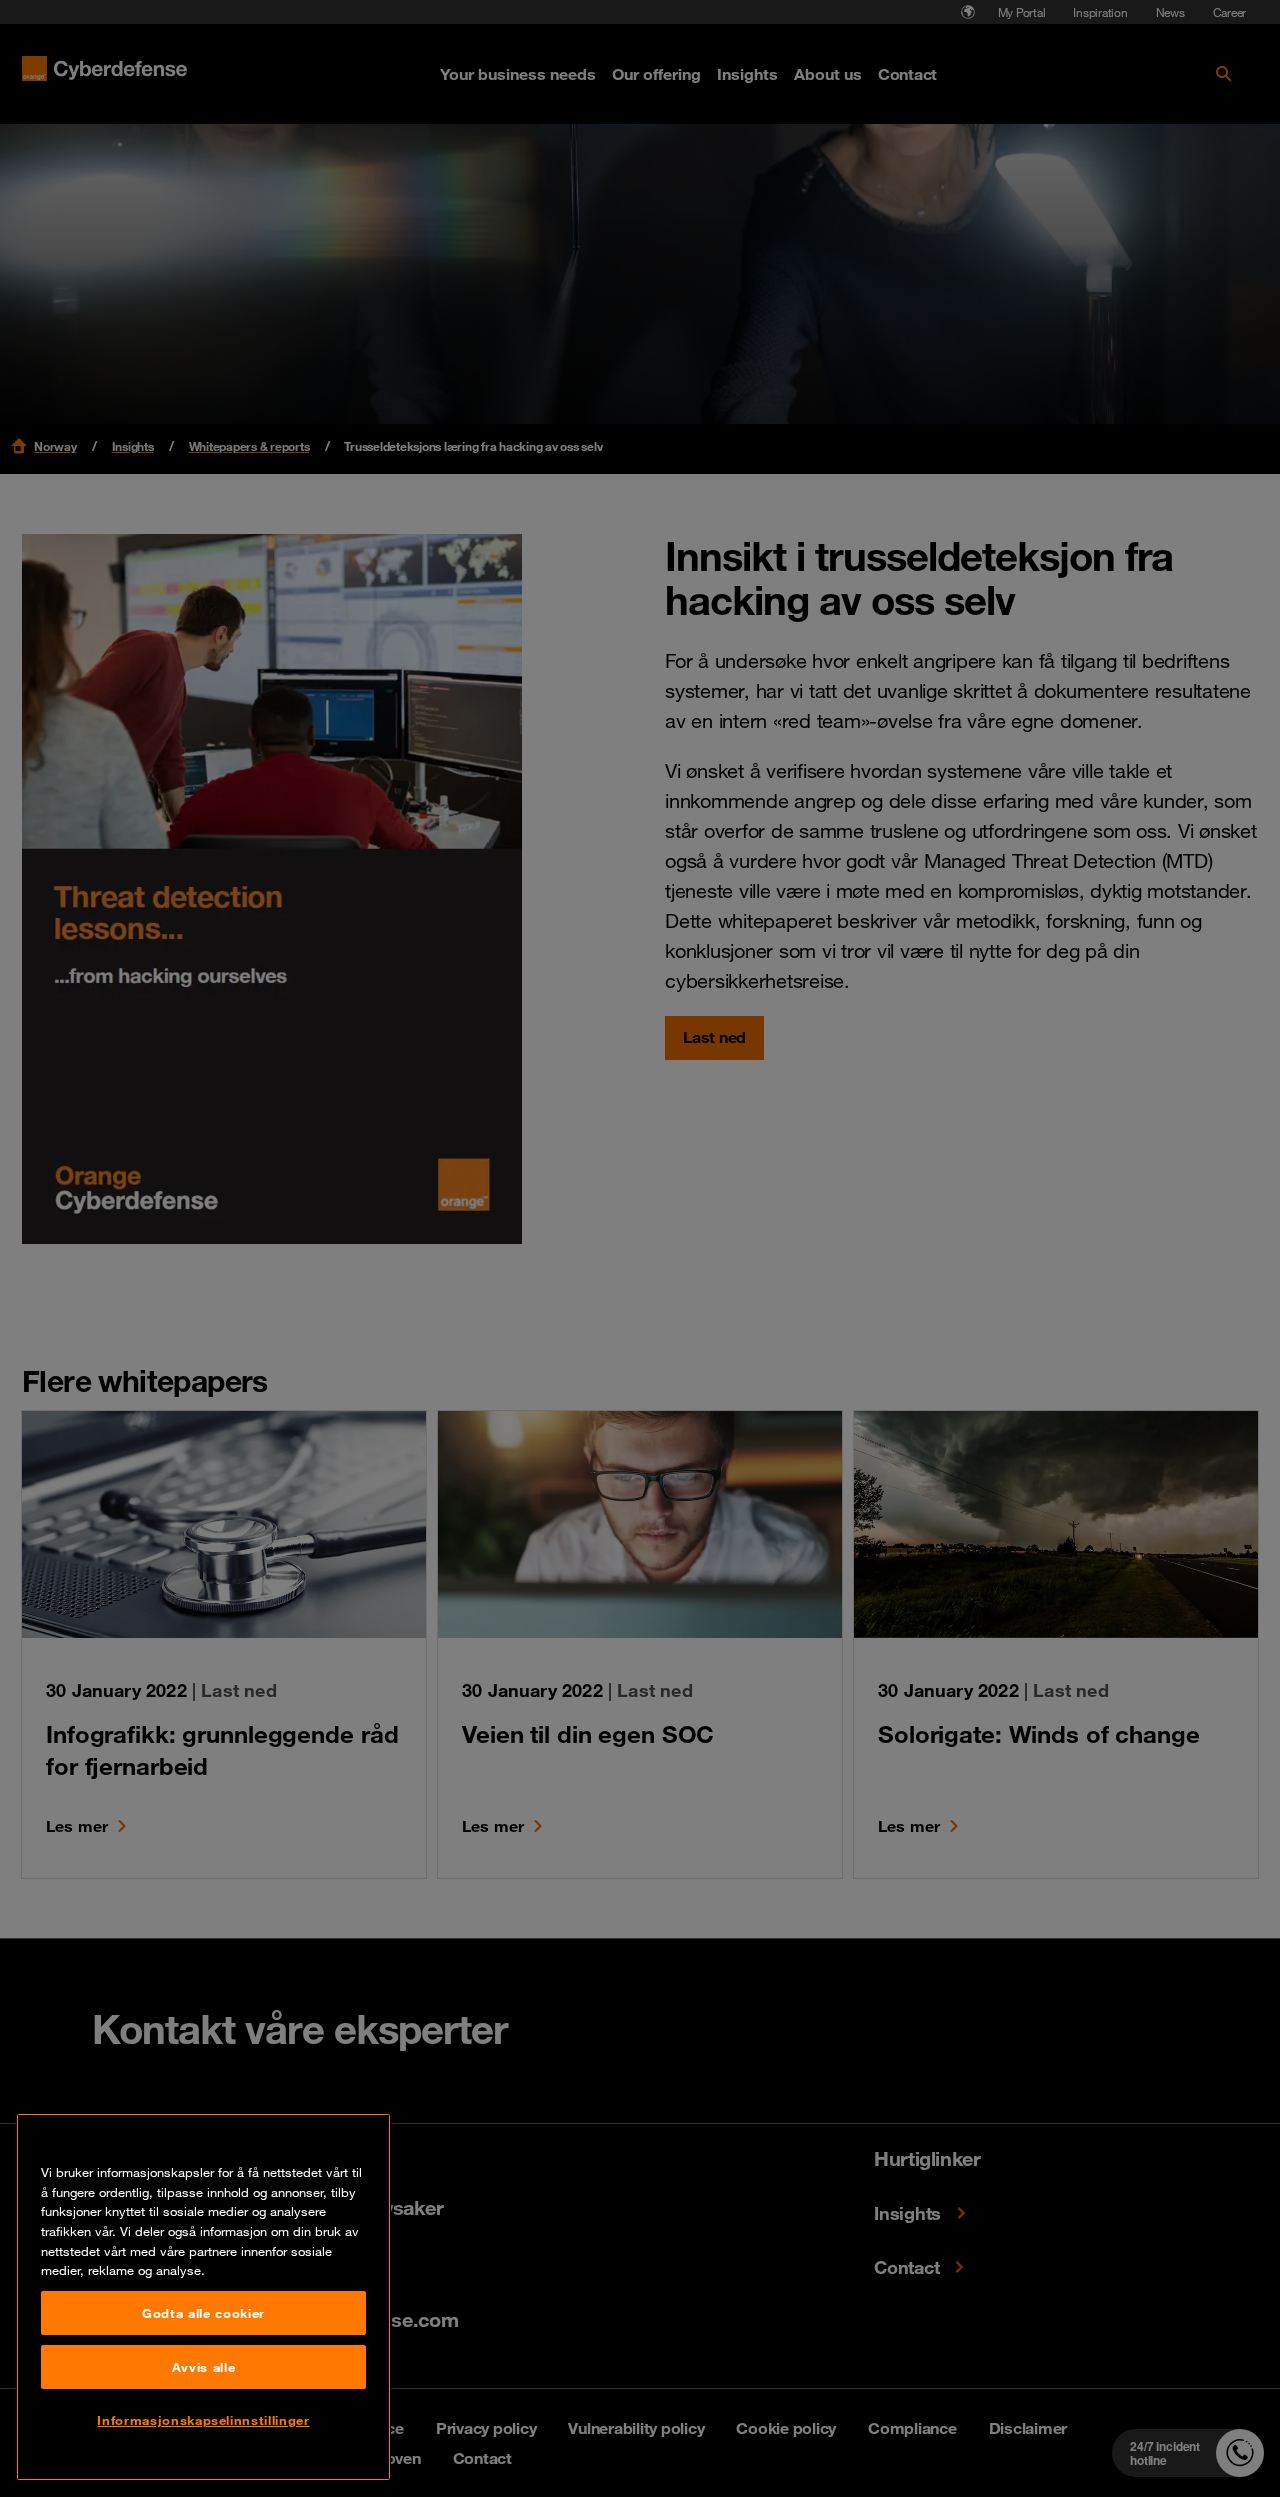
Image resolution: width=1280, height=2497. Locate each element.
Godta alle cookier (203, 2313)
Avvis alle (204, 2367)
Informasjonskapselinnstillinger (203, 2420)
